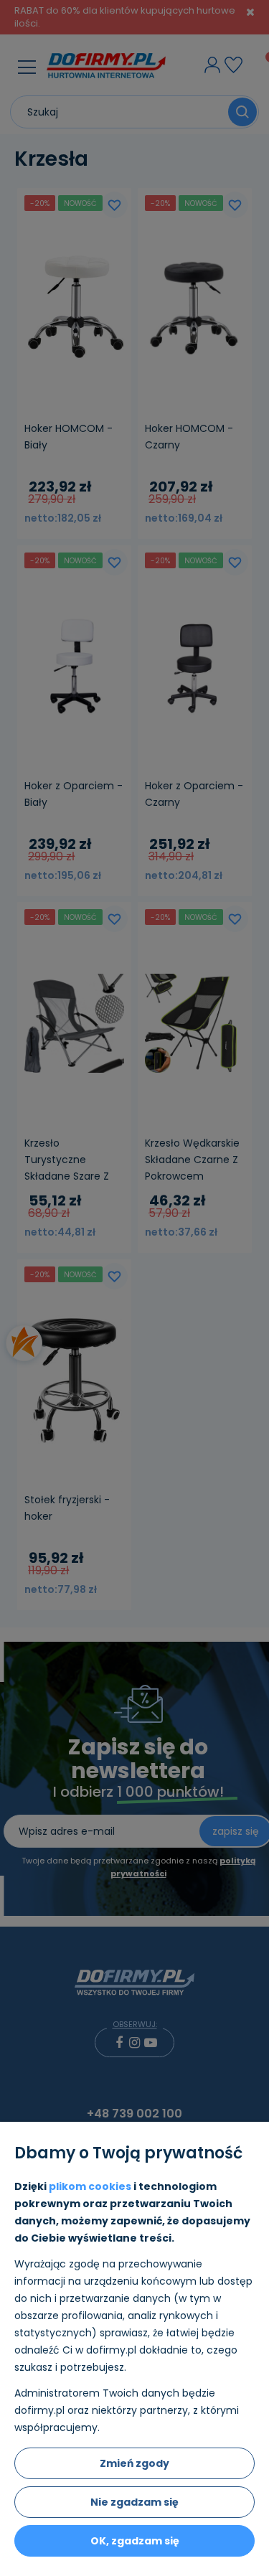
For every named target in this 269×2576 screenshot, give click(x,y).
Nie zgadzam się (134, 2502)
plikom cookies (90, 2186)
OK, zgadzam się (135, 2541)
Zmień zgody (134, 2463)
